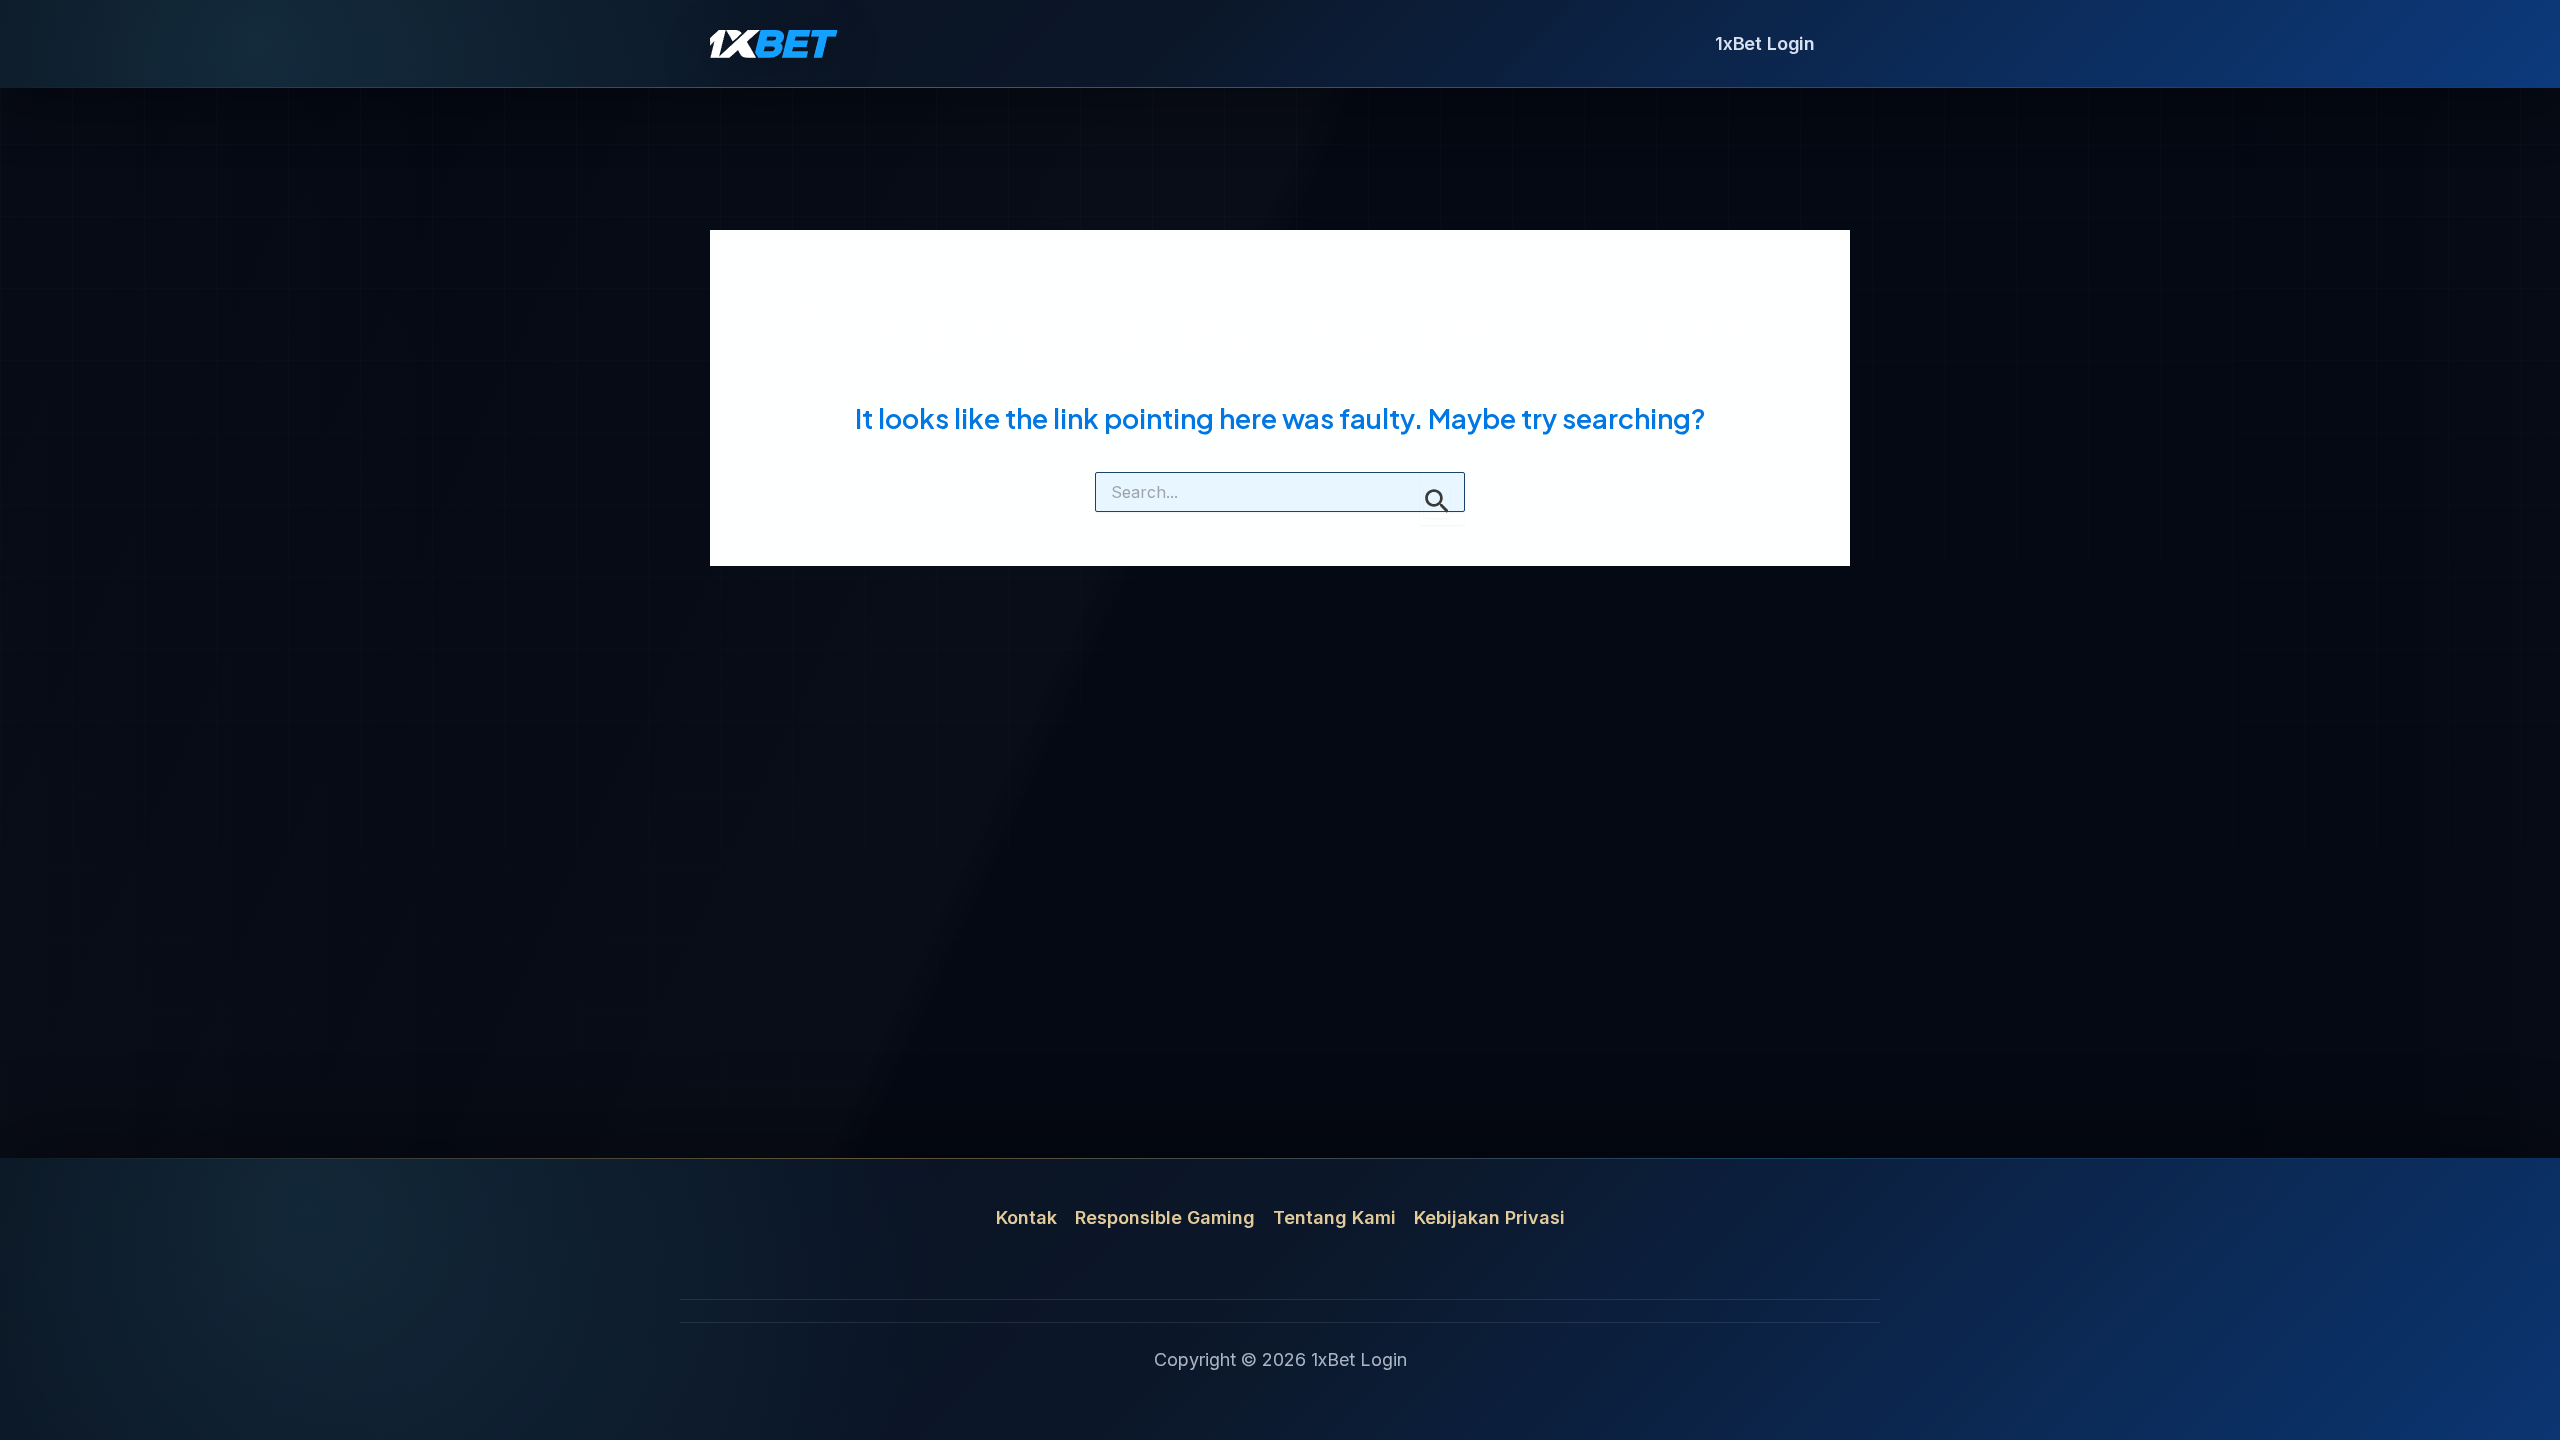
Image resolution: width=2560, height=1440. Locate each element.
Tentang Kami (1334, 1217)
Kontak (1026, 1217)
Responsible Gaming (1165, 1217)
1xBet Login (1765, 43)
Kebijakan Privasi (1489, 1217)
